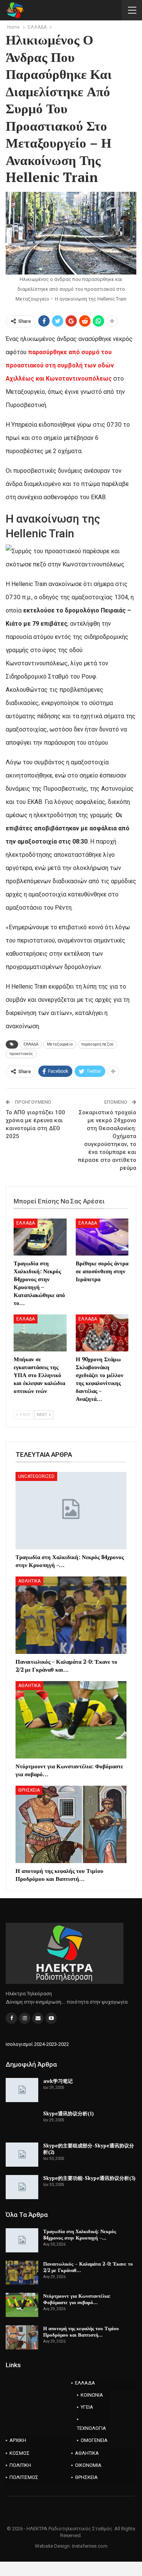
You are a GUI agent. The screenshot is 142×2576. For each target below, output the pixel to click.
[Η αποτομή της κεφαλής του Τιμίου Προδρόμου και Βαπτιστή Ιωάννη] (71, 1824)
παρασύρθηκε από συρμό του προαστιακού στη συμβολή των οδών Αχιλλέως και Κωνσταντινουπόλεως (60, 365)
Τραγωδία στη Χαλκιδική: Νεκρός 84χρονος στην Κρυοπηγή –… (80, 2234)
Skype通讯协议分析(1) (69, 2113)
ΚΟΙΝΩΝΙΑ (92, 2395)
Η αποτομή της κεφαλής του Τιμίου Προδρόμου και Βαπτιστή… (81, 2332)
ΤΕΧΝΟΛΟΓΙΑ (91, 2428)
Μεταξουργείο (60, 1044)
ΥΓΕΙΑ (87, 2407)
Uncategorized (36, 1476)
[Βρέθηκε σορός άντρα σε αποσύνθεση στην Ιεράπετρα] (102, 1237)
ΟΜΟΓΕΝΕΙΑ (94, 2440)
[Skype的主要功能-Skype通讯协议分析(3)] (22, 2187)
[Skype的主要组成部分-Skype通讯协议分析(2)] (22, 2155)
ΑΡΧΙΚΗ (18, 2440)
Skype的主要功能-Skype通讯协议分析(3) (89, 2178)
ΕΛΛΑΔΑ (31, 1044)
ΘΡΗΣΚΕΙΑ (29, 1790)
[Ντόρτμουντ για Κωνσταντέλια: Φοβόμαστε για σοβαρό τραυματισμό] (71, 1720)
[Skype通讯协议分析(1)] (22, 2123)
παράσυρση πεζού (97, 1044)
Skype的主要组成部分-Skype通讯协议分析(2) (89, 2149)
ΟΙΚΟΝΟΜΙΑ (88, 2465)
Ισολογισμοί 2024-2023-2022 (37, 2044)
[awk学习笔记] (22, 2090)
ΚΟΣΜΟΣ (20, 2453)
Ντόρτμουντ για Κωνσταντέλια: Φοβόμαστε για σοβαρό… (77, 2299)
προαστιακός (21, 1054)
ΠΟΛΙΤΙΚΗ (20, 2465)
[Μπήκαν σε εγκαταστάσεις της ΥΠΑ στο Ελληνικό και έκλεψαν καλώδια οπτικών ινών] (40, 1333)
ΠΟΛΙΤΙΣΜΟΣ (24, 2477)
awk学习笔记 (58, 2081)
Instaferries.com (90, 2546)
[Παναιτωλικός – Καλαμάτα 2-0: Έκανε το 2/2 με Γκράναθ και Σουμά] (71, 1615)
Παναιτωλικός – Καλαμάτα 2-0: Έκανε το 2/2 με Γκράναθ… (88, 2267)
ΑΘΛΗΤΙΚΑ (29, 1581)
